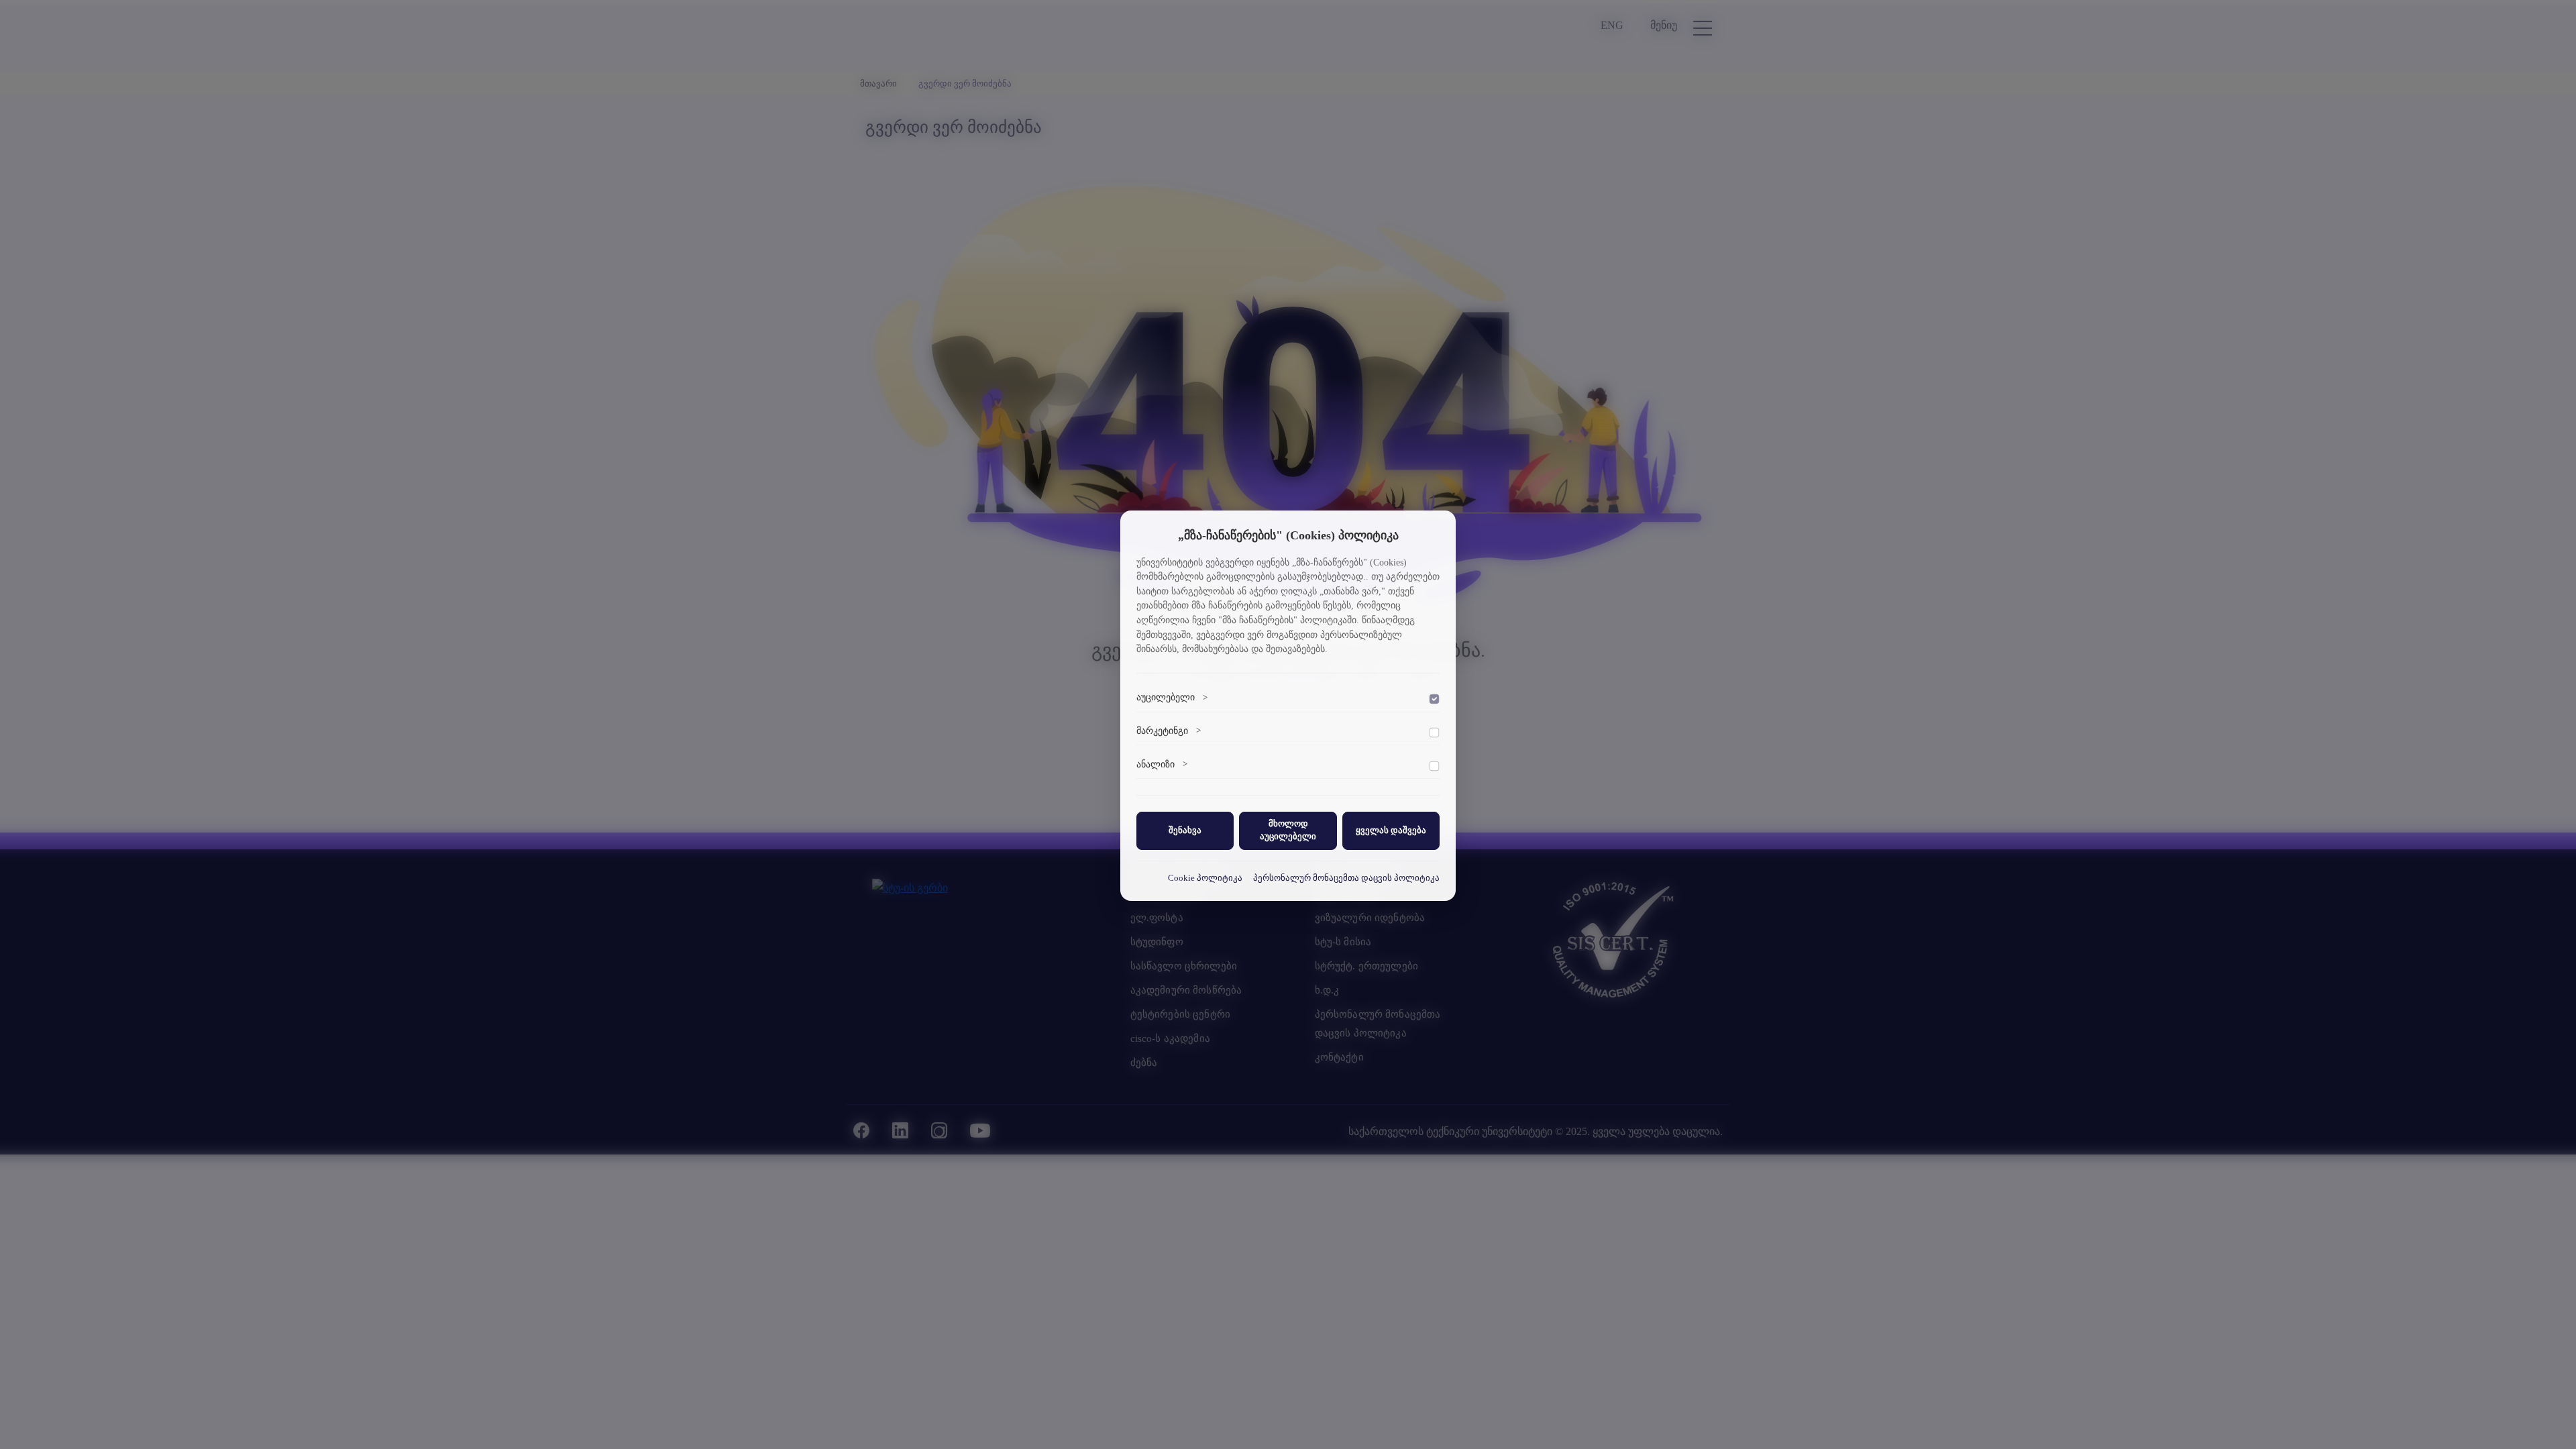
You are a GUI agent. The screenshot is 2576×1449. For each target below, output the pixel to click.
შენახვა (1185, 830)
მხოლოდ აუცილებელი (1288, 830)
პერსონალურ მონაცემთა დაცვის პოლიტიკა (1346, 878)
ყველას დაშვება (1391, 830)
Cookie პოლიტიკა (1205, 878)
